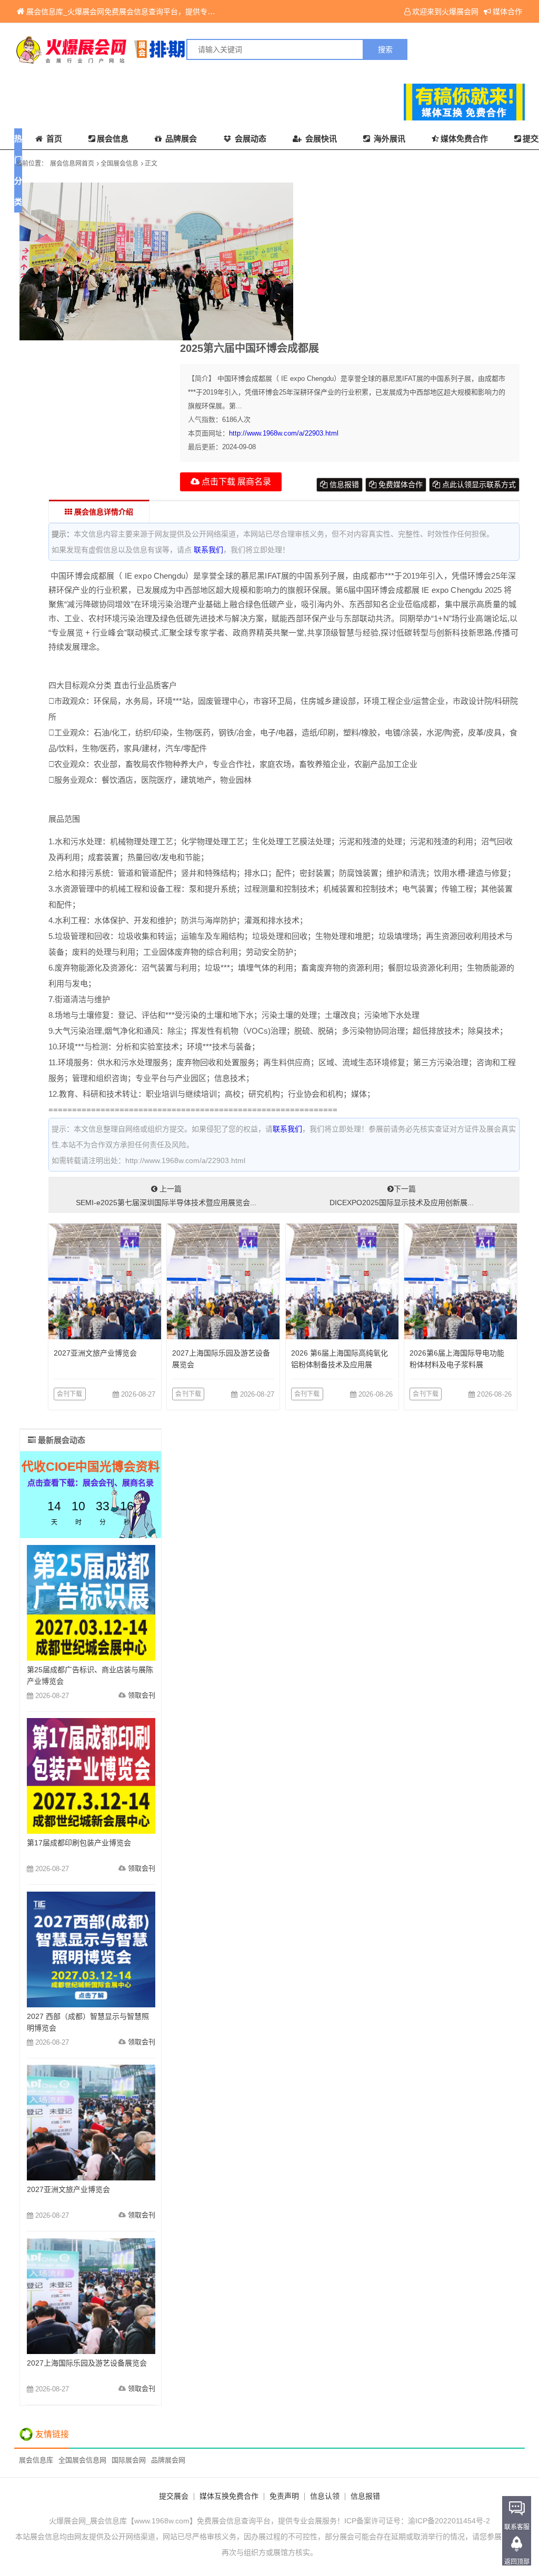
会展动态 (249, 139)
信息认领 (325, 2496)
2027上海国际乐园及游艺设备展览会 (87, 2363)
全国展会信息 (119, 164)
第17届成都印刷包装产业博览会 (79, 1843)
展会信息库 (36, 2460)
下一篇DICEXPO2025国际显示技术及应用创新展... (402, 1196)
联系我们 (208, 550)
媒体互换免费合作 (229, 2496)
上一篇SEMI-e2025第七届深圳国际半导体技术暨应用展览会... (166, 1196)
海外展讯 (388, 139)
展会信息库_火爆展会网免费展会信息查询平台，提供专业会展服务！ (139, 12)
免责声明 (284, 2496)
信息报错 (343, 484)
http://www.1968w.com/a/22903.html (284, 433)
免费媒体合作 (400, 484)
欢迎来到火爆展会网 (445, 12)
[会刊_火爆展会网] (142, 49)
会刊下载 (70, 1394)
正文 (151, 164)
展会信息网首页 (72, 164)
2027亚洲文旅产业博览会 (95, 1353)
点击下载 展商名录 (235, 482)
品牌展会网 (168, 2460)
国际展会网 (129, 2460)
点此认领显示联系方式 (478, 484)
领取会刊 (142, 1695)
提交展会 (174, 2496)
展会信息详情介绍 (103, 512)
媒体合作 (507, 12)
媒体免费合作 (464, 139)
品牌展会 (180, 139)
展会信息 (113, 139)
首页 (53, 139)
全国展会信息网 (82, 2460)
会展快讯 (320, 139)
